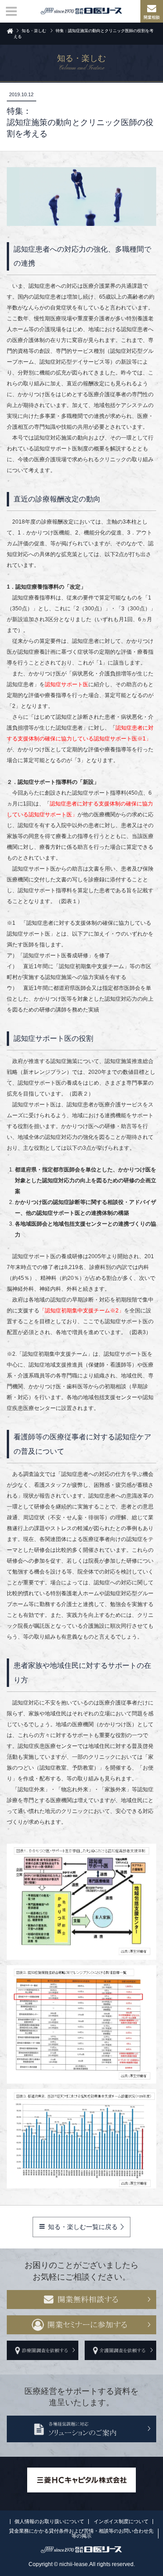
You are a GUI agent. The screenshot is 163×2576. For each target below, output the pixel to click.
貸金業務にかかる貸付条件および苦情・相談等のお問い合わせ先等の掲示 (81, 2533)
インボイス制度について (121, 2521)
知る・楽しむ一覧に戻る (83, 2227)
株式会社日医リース (81, 11)
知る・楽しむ (34, 31)
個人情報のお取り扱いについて (49, 2521)
